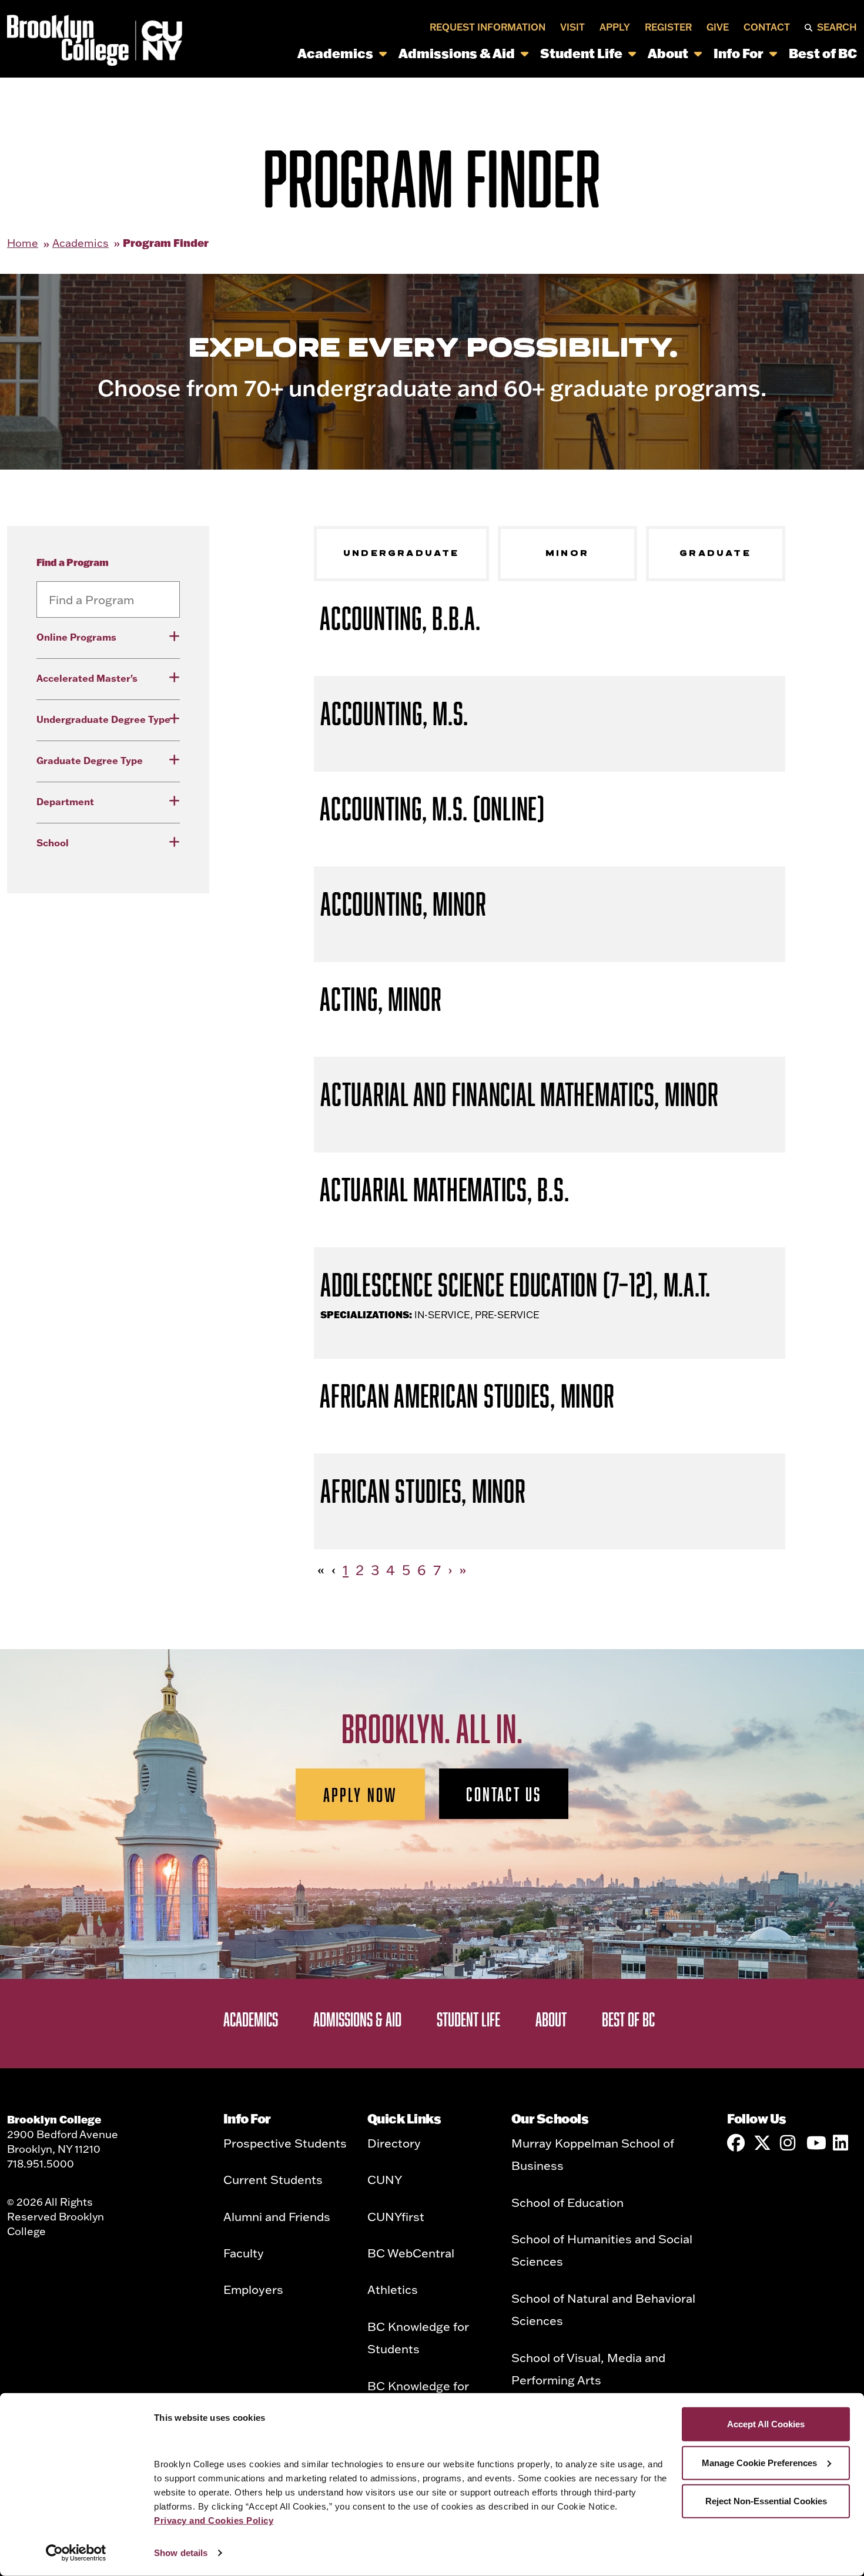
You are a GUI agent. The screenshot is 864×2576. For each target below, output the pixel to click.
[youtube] (815, 2143)
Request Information (488, 27)
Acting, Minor (381, 999)
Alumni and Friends (277, 2216)
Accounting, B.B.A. (400, 618)
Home (23, 243)
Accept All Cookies (766, 2424)
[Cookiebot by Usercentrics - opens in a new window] (76, 2553)
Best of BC (823, 53)
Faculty (244, 2253)
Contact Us (504, 1794)
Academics (335, 53)
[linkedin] (842, 2143)
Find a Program (73, 562)
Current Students (273, 2179)
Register (668, 27)
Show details (181, 2553)
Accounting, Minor (403, 904)
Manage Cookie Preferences (759, 2462)
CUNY (385, 2179)
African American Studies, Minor (467, 1396)
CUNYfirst (396, 2216)
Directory (394, 2143)
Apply (615, 27)
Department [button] (65, 801)
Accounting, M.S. (394, 713)
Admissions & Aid (457, 53)
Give (718, 27)
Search (837, 27)
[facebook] (736, 2143)
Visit (572, 27)
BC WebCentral (411, 2253)
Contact (767, 27)
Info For (739, 53)
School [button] (53, 843)
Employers (253, 2289)
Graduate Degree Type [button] (90, 760)
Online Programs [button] (76, 637)
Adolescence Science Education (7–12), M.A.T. (515, 1284)
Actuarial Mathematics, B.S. (444, 1189)
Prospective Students (285, 2143)
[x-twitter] (762, 2143)
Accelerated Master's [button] (87, 678)
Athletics (393, 2289)
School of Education (567, 2202)
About (668, 53)
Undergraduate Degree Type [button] (103, 719)
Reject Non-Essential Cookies (766, 2501)
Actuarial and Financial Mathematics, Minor (520, 1094)
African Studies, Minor (423, 1491)
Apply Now (361, 1794)
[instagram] (789, 2143)
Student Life (581, 53)
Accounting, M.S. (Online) (432, 808)
